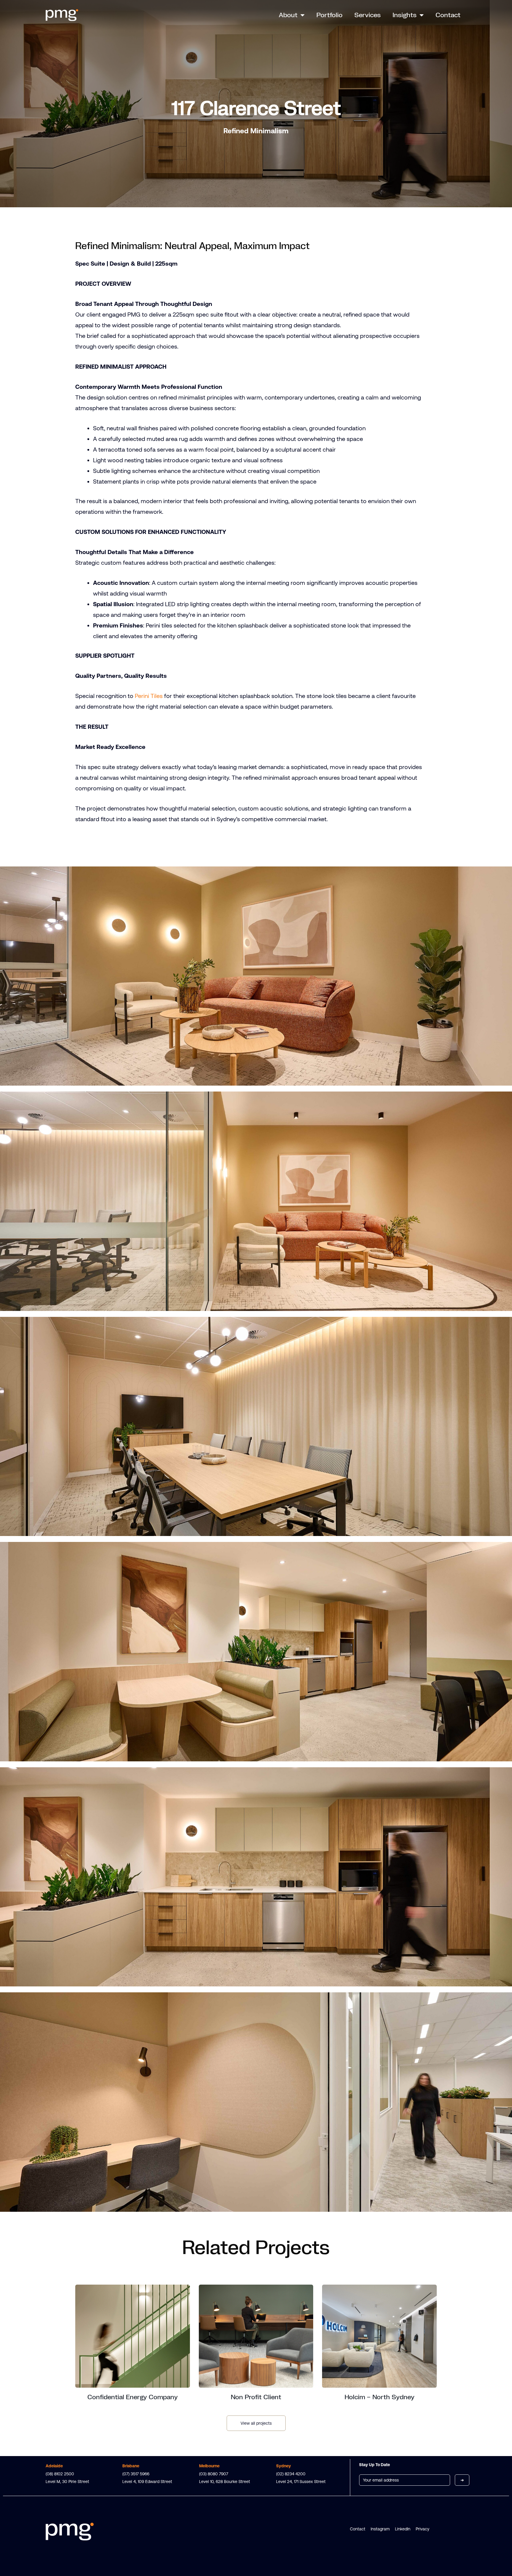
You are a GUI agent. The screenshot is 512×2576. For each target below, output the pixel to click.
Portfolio (329, 15)
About (288, 15)
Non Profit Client (256, 2397)
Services (368, 15)
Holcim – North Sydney (380, 2397)
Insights (405, 15)
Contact (448, 15)
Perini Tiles (149, 696)
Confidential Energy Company (133, 2397)
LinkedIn (403, 2529)
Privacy (423, 2529)
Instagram (380, 2529)
